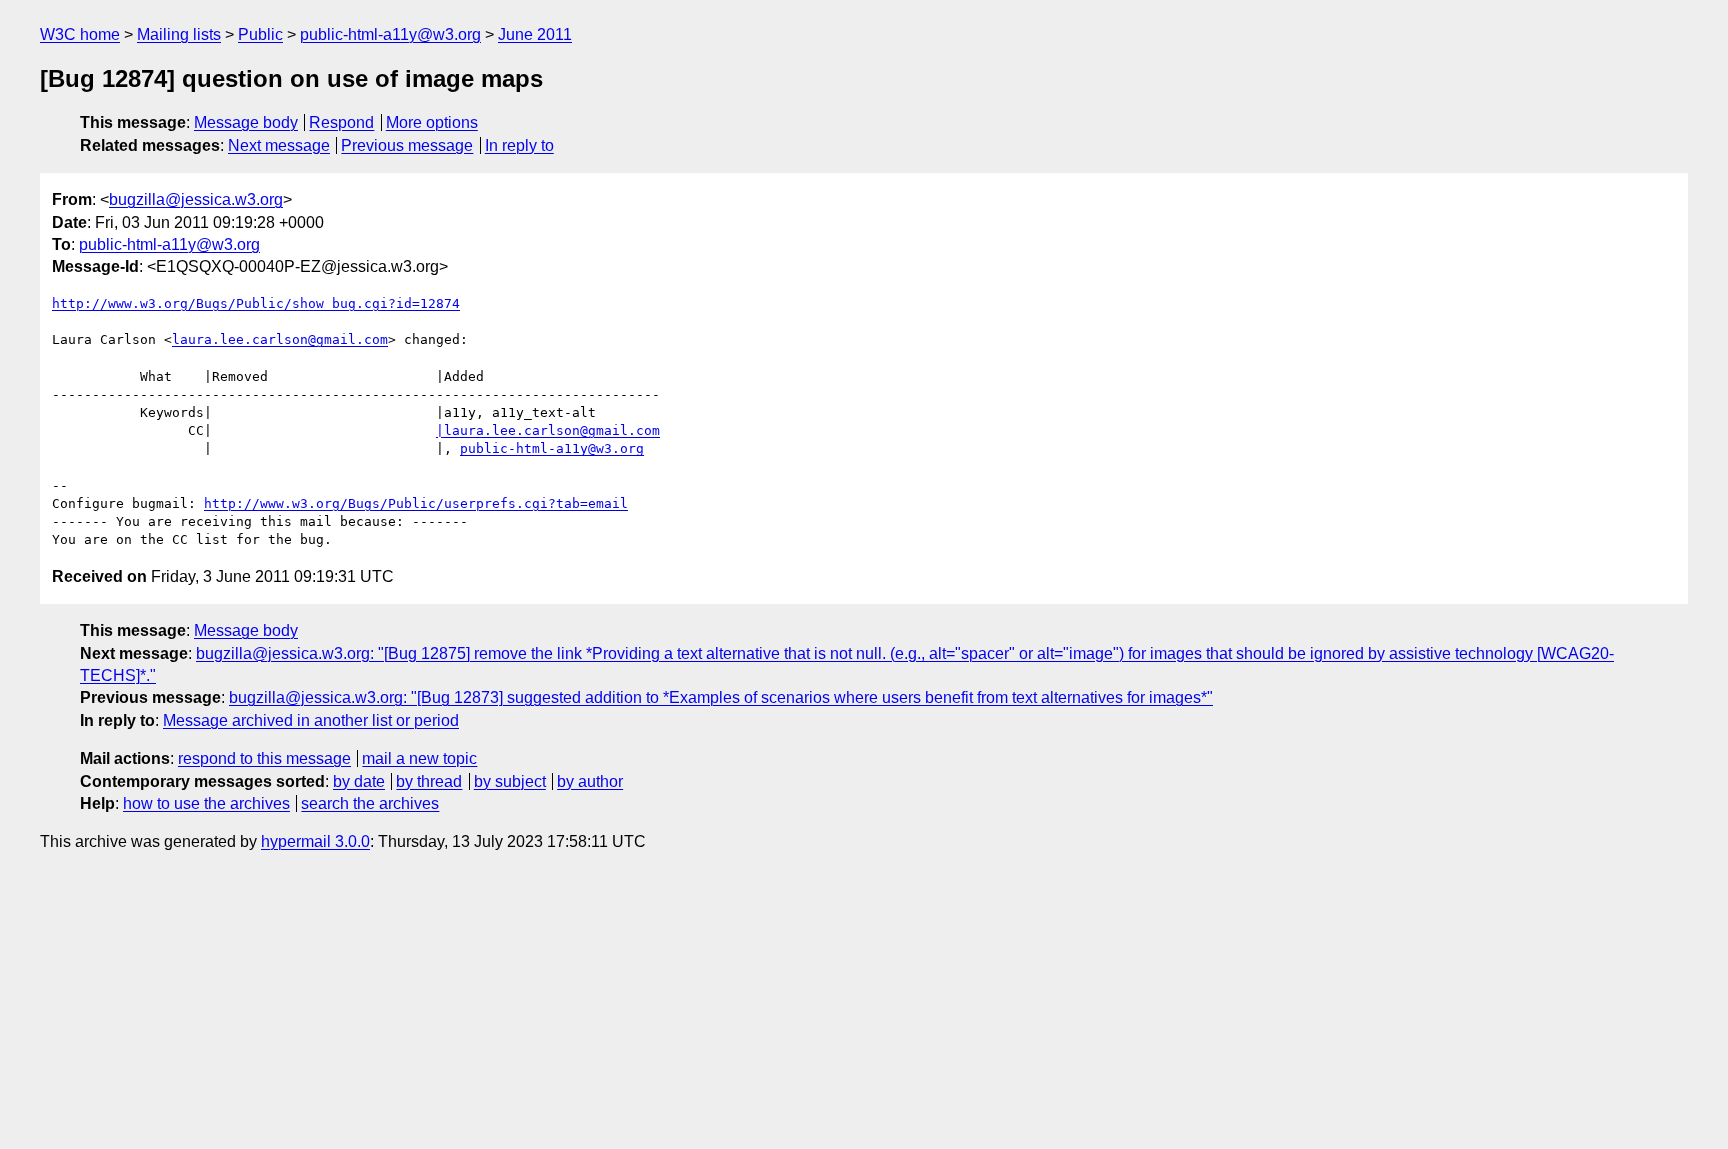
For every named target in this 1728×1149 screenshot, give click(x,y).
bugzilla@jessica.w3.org (196, 199)
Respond (341, 122)
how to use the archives (206, 803)
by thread (429, 781)
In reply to (519, 145)
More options (432, 122)
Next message (279, 145)
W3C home (80, 34)
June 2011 (535, 34)
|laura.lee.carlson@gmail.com (548, 430)
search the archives (370, 803)
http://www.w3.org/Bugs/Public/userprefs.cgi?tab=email (416, 503)
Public (260, 34)
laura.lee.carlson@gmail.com (280, 339)
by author (590, 781)
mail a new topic (419, 758)
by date (359, 781)
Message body (246, 122)
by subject (510, 781)
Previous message (407, 145)
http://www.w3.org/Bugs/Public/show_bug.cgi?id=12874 (256, 303)
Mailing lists (179, 34)
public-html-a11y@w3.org (390, 34)
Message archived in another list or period (311, 720)
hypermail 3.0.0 (315, 841)
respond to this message (264, 758)
